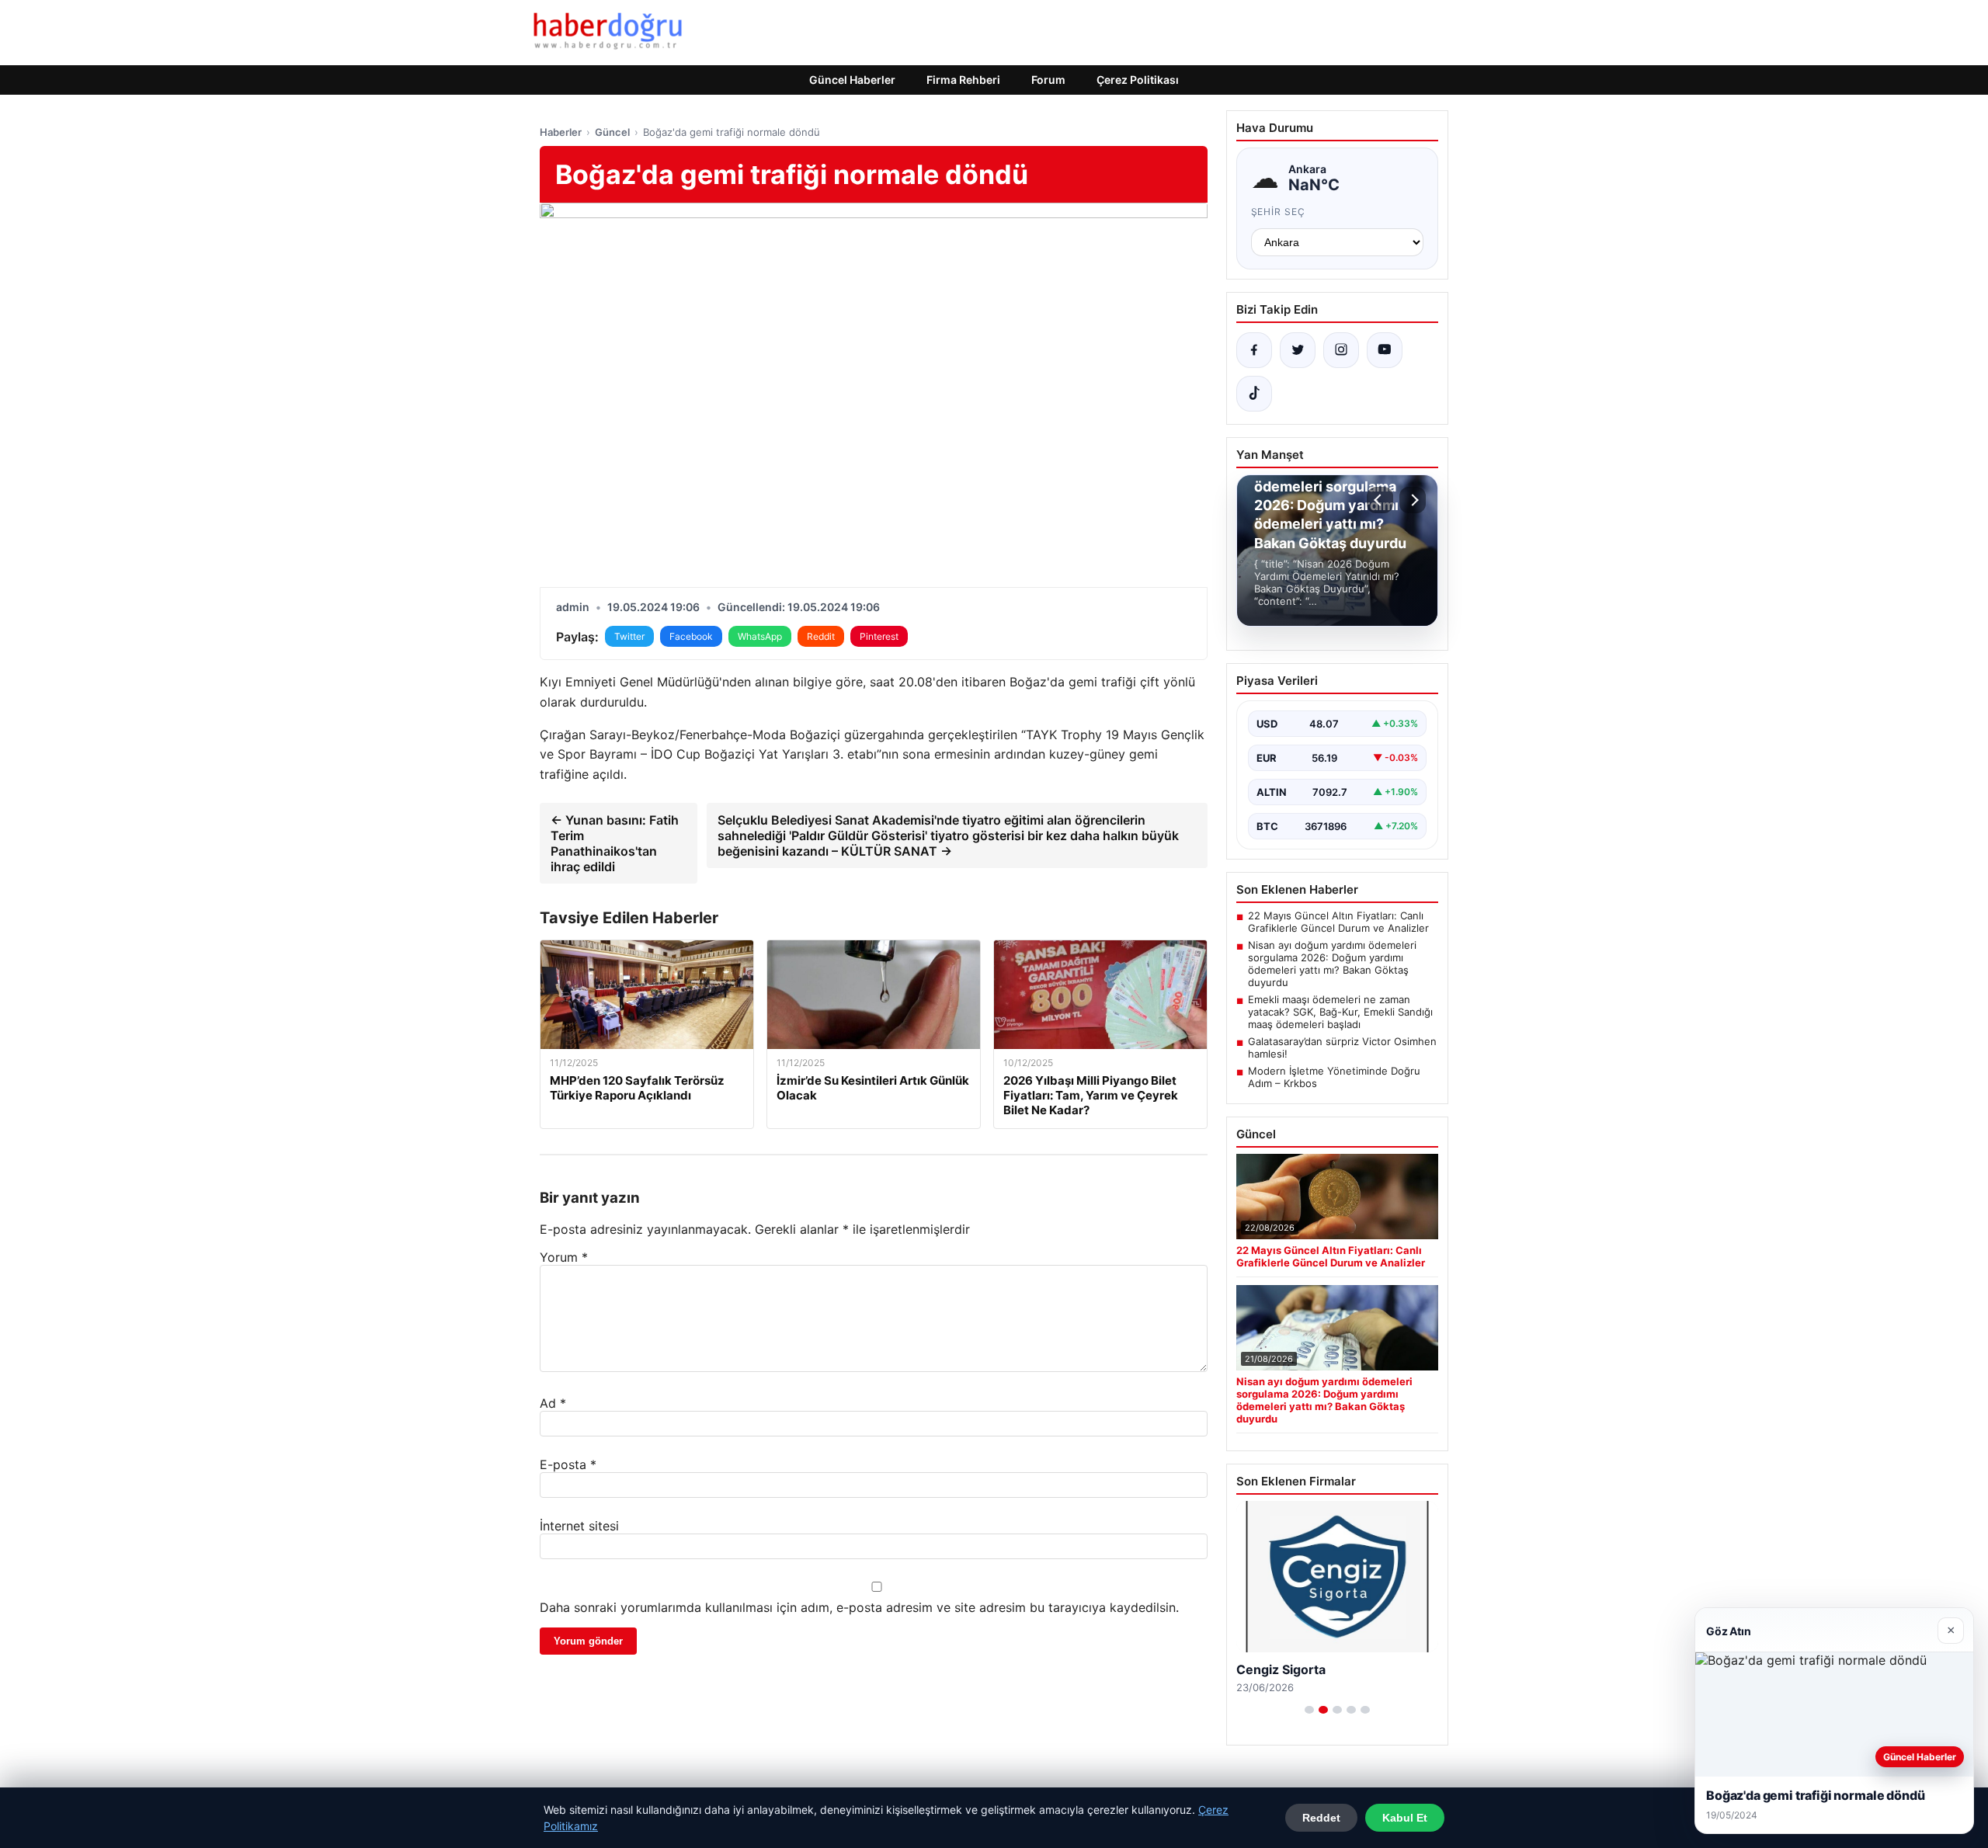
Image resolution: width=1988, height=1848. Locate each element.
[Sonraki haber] (1413, 500)
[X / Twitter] (1298, 350)
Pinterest (879, 636)
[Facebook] (1254, 350)
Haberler (561, 132)
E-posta (568, 1464)
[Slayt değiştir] (1309, 1710)
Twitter (629, 636)
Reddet (1321, 1818)
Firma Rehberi (963, 80)
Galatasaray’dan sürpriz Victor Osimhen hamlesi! (1342, 1047)
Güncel (612, 132)
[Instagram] (1341, 350)
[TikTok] (1254, 394)
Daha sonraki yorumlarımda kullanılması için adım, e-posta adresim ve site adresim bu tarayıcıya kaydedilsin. (859, 1607)
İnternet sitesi (579, 1526)
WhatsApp (760, 636)
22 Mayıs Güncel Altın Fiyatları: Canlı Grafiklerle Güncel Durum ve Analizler (1338, 922)
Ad (553, 1403)
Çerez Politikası (1138, 80)
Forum (1048, 80)
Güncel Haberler (852, 80)
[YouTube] (1385, 350)
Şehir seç (1279, 212)
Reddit (821, 636)
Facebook (691, 636)
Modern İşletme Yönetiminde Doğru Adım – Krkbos (1334, 1077)
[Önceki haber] (1380, 500)
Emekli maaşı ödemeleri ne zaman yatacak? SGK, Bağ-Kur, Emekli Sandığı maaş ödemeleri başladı (1340, 1012)
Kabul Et (1405, 1818)
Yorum (564, 1257)
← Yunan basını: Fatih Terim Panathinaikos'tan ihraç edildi (615, 843)
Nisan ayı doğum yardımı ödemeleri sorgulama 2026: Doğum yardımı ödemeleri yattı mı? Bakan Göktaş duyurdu (1332, 964)
